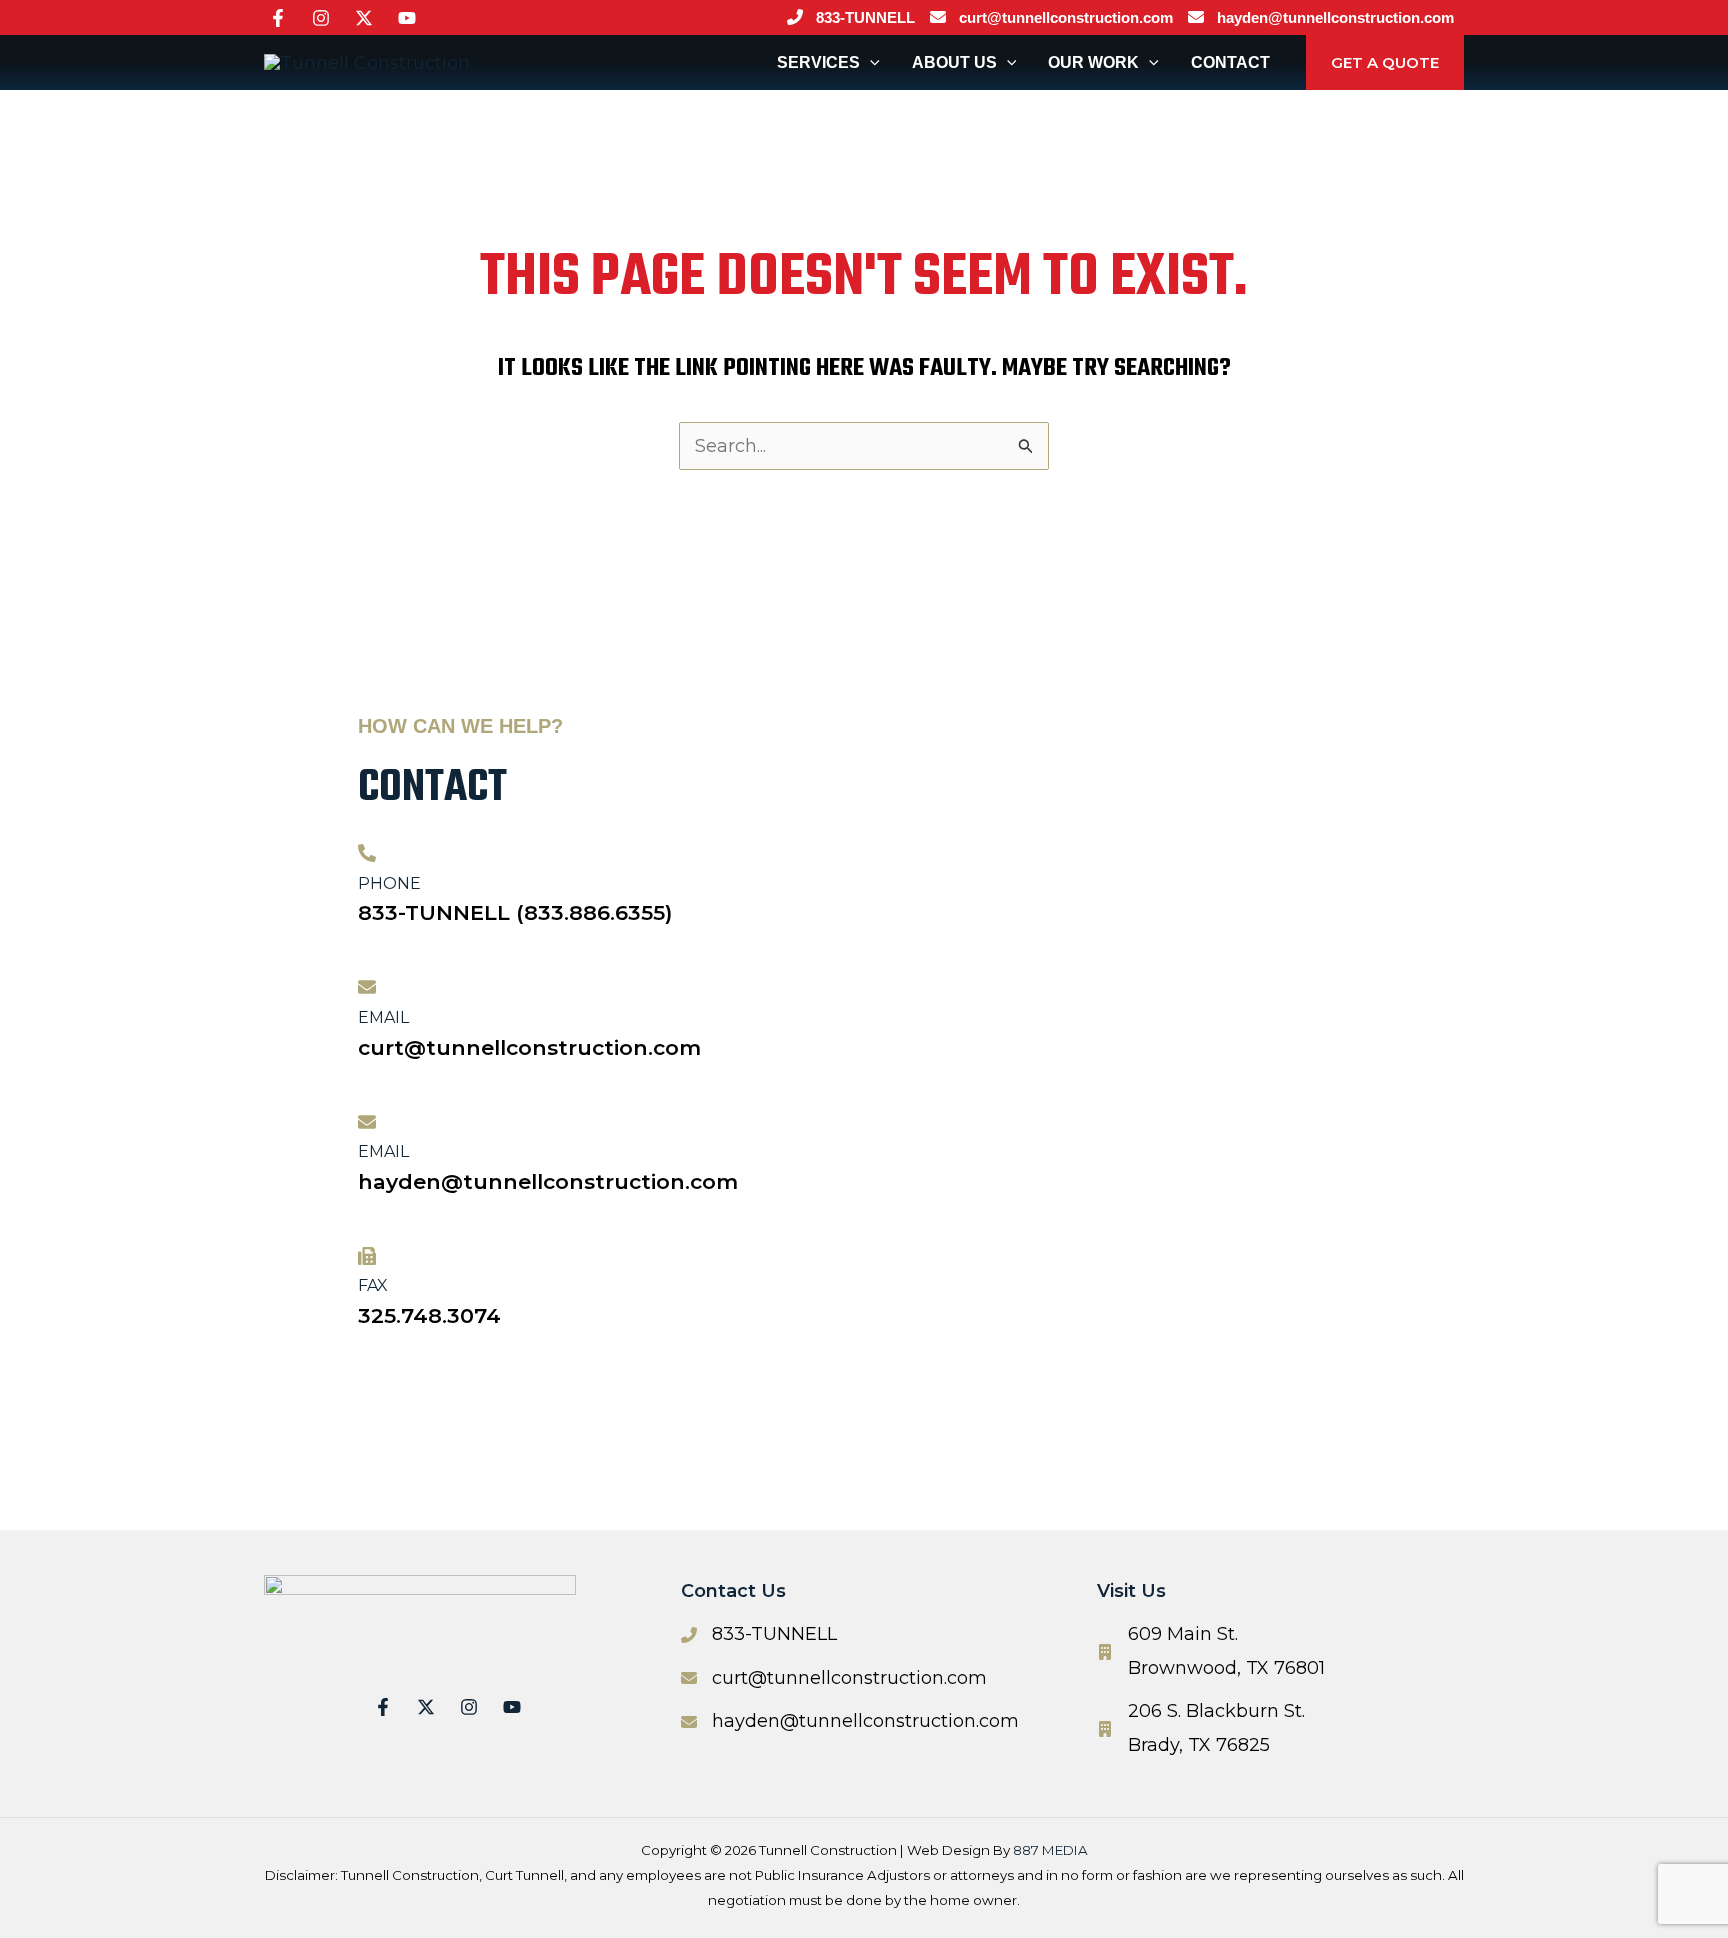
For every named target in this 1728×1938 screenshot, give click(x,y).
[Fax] (367, 1256)
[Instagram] (321, 18)
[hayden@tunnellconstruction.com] (1318, 18)
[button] (870, 63)
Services (818, 62)
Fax (373, 1285)
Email (383, 1017)
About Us (954, 62)
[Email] (367, 987)
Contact (1230, 62)
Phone (389, 883)
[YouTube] (407, 18)
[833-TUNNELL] (848, 18)
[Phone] (367, 853)
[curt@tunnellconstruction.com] (1049, 18)
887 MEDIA (1050, 1850)
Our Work (1093, 62)
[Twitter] (364, 18)
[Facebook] (278, 18)
